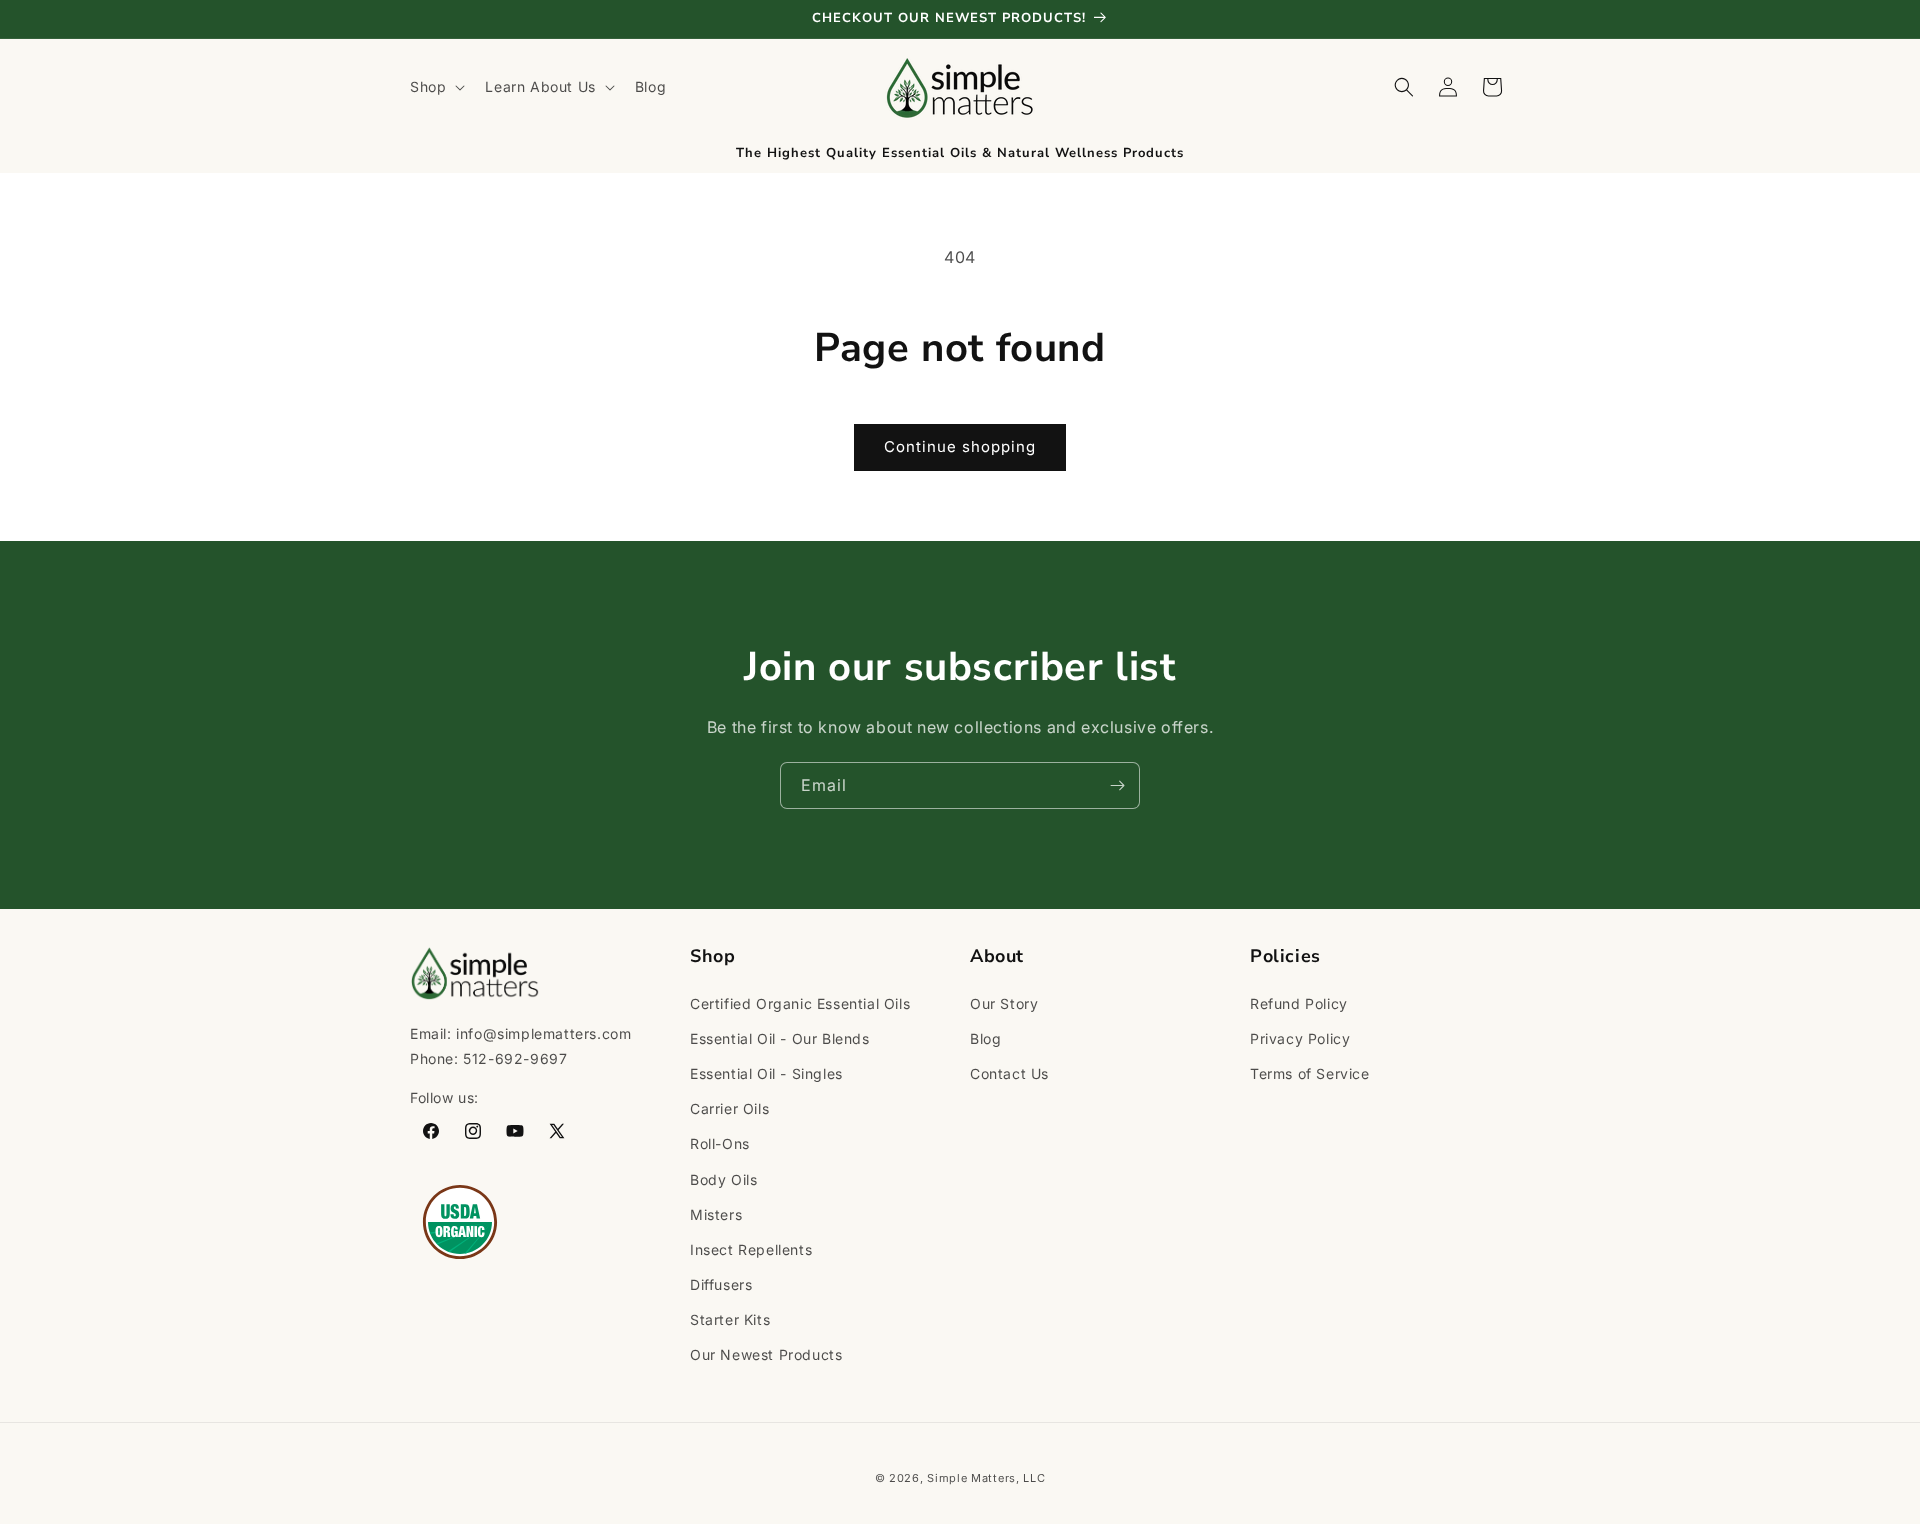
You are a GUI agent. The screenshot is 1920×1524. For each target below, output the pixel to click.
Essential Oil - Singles (766, 1072)
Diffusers (721, 1283)
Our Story (1004, 1002)
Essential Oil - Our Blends (780, 1037)
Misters (716, 1213)
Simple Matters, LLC (986, 1478)
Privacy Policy (1300, 1037)
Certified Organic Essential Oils (800, 1002)
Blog (985, 1037)
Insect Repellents (751, 1248)
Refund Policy (1299, 1002)
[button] (435, 87)
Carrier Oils (729, 1108)
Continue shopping (960, 446)
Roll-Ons (720, 1143)
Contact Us (1009, 1072)
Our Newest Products (766, 1354)
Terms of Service (1310, 1072)
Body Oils (723, 1178)
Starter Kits (730, 1319)
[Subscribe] (1117, 785)
